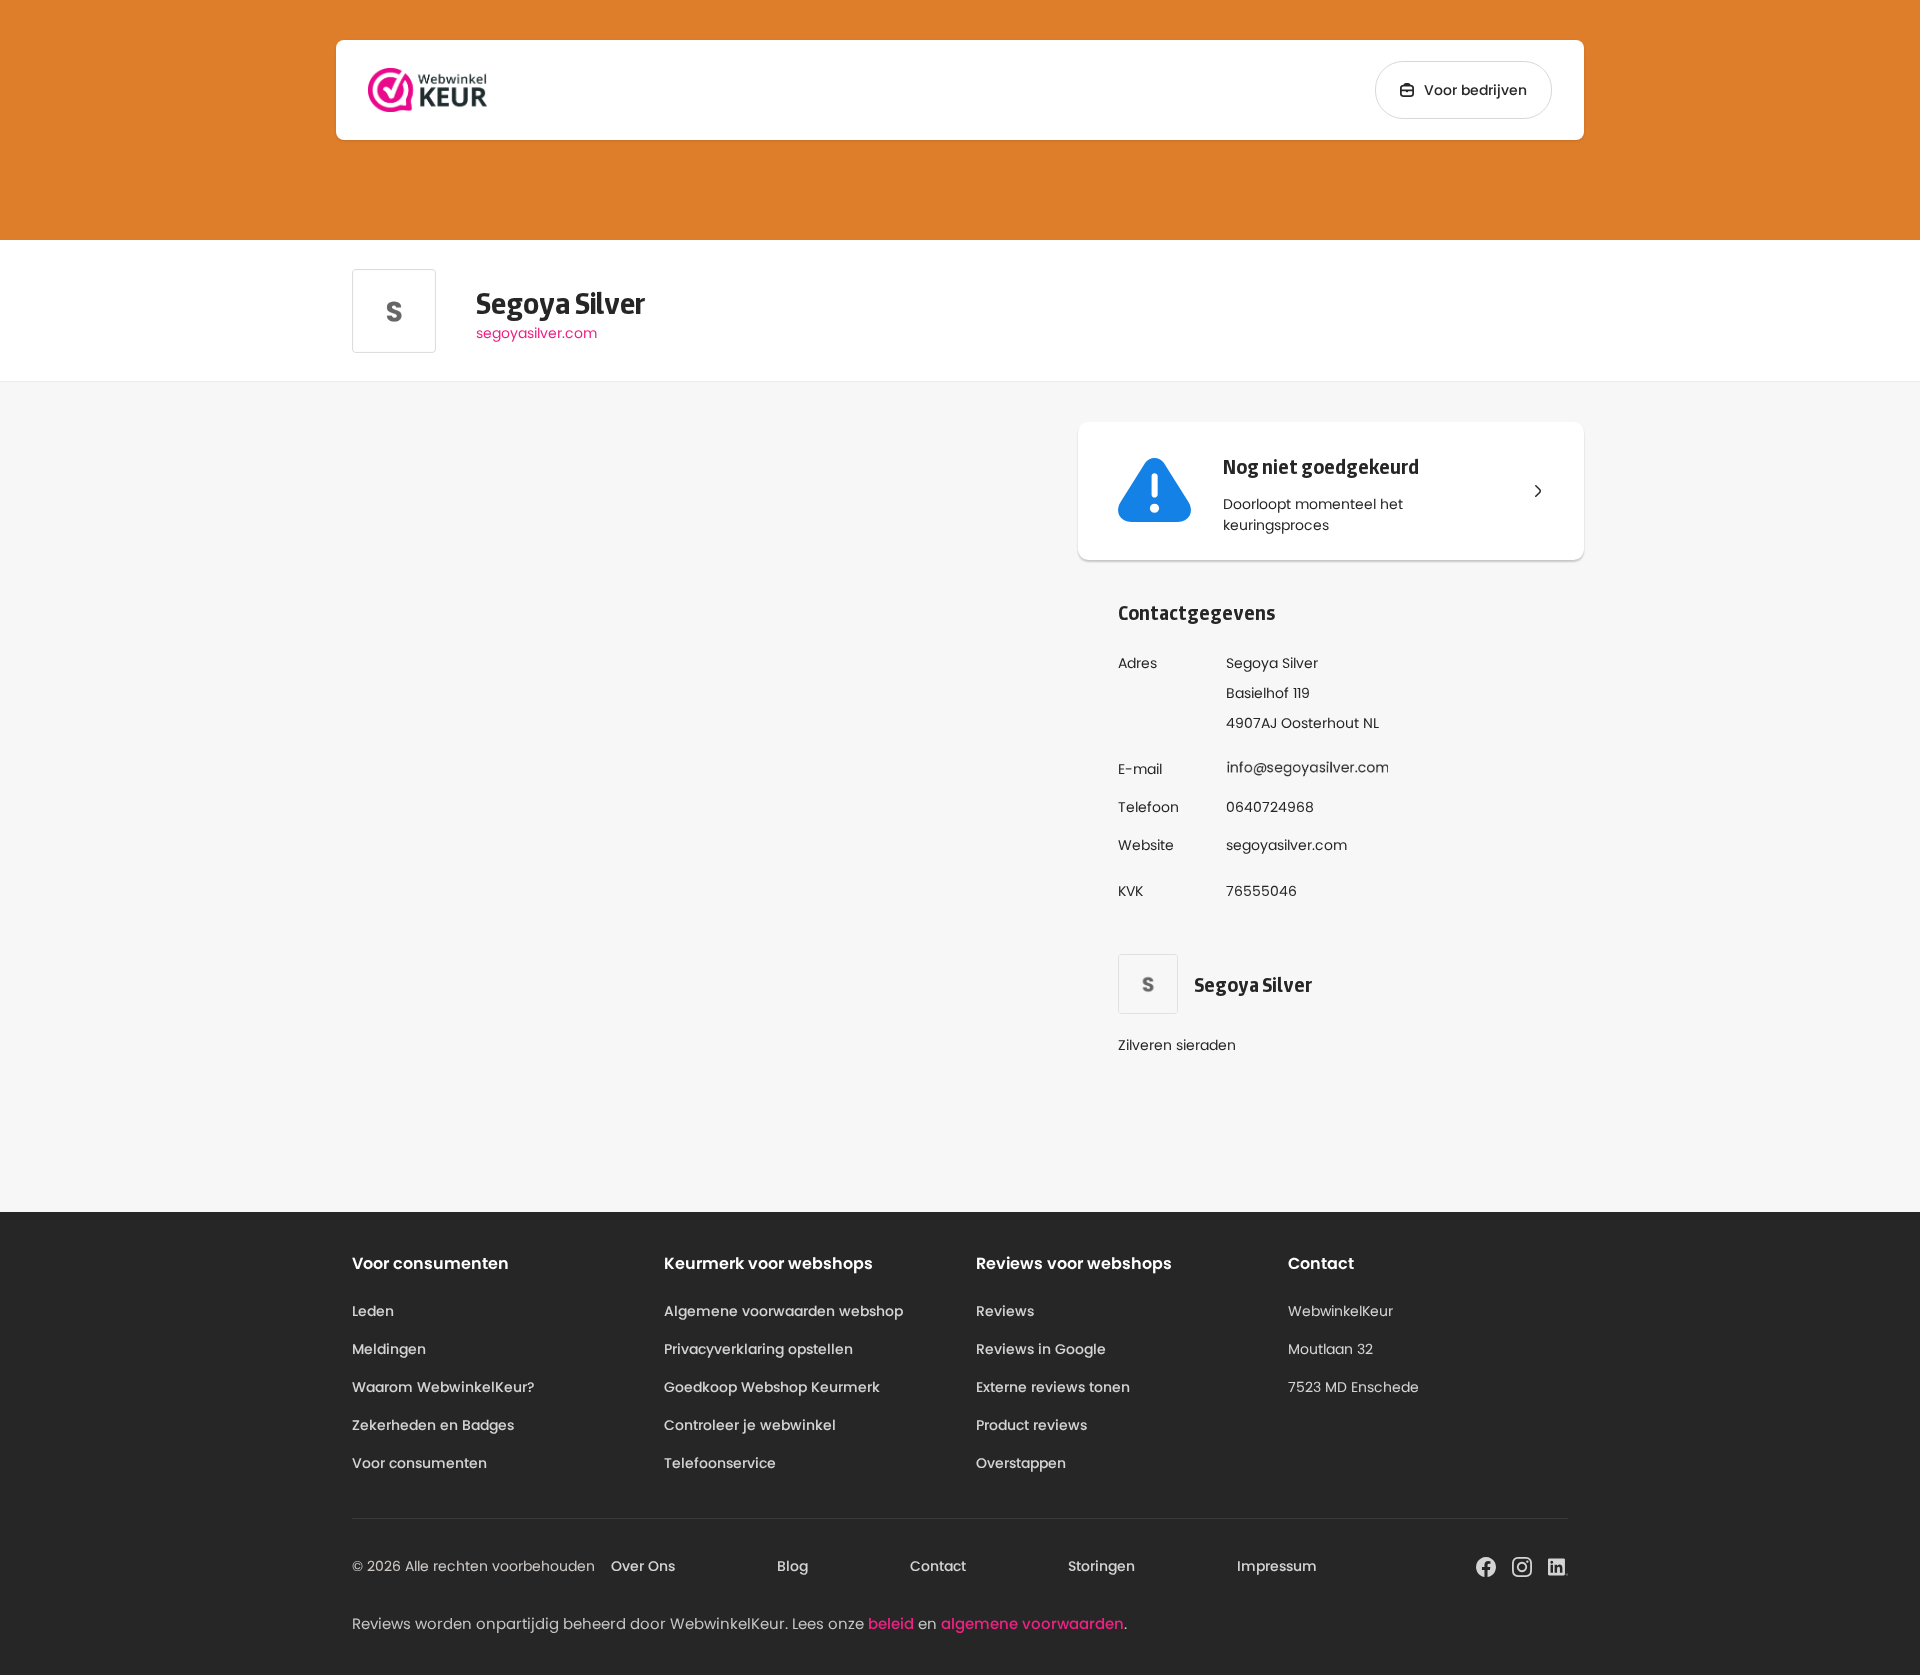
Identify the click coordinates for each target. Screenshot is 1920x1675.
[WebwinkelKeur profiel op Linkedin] (1558, 1565)
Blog (792, 1566)
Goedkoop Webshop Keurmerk (772, 1387)
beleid (891, 1623)
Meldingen (389, 1349)
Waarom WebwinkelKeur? (443, 1387)
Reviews (1005, 1311)
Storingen (1101, 1566)
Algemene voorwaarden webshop (783, 1311)
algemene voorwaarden (1032, 1623)
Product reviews (1031, 1425)
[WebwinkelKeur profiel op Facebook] (1486, 1565)
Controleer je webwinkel (750, 1425)
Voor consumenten (419, 1463)
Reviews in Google (1041, 1349)
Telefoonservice (720, 1463)
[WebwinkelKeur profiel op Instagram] (1522, 1565)
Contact (938, 1566)
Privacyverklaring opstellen (758, 1349)
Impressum (1277, 1566)
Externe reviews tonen (1053, 1387)
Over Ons (643, 1566)
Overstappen (1021, 1463)
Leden (373, 1311)
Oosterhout (1320, 723)
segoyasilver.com (536, 333)
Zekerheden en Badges (433, 1425)
